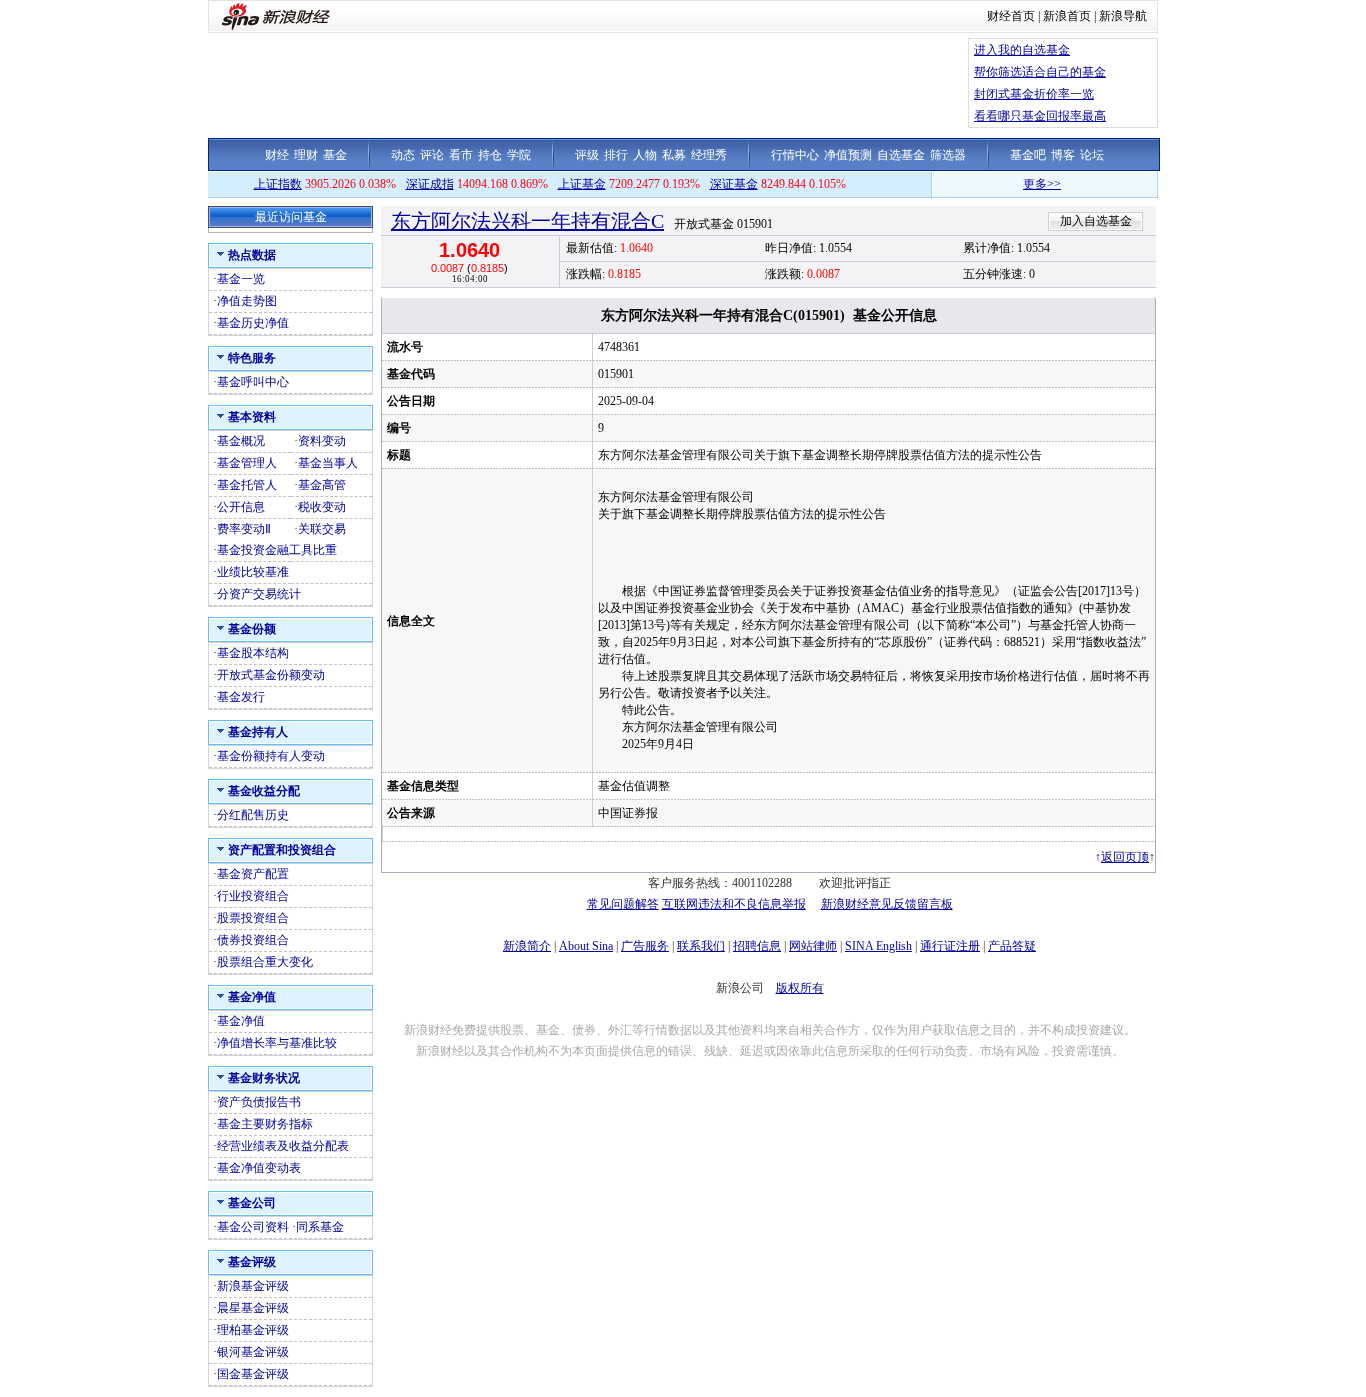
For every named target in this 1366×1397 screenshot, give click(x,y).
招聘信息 (757, 946)
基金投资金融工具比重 (277, 550)
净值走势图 (247, 301)
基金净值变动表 (259, 1168)
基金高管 (322, 485)
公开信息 (241, 507)
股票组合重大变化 (265, 962)
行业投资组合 (253, 896)
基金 (335, 155)
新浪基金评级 (253, 1286)
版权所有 (800, 988)
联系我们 (701, 946)
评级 (587, 155)
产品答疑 (1012, 946)
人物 (645, 155)
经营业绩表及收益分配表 (283, 1146)
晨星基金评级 (253, 1308)
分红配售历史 (253, 815)
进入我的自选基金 (1022, 50)
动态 (403, 155)
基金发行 (241, 697)
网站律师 (813, 946)
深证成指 (430, 184)
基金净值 (241, 1021)
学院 (519, 155)
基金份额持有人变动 (271, 756)
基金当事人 (328, 463)
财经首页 (1011, 16)
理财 (306, 155)
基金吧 (1028, 155)
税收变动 (322, 507)
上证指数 (278, 184)
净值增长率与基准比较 (277, 1043)
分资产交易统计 (259, 594)
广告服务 (645, 946)
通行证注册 (950, 946)
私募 (674, 155)
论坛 (1092, 155)
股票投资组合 (253, 918)
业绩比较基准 (253, 572)
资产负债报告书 (259, 1102)
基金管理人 (247, 463)
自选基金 (901, 155)
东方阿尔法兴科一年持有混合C (527, 221)
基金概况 (241, 441)
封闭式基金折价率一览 (1034, 94)
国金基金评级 (253, 1374)
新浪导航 (1123, 16)
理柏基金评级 (253, 1330)
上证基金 (582, 184)
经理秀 (709, 155)
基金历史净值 (253, 323)
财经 (277, 155)
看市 (461, 155)
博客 (1063, 155)
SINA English (878, 946)
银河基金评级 (253, 1352)
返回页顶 (1125, 857)
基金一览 (241, 279)
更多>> (1023, 184)
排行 (616, 155)
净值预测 (848, 155)
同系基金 (320, 1227)
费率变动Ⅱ (244, 529)
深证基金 (734, 184)
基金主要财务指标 (265, 1124)
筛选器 (948, 155)
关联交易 (322, 529)
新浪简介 (527, 946)
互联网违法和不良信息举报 (734, 904)
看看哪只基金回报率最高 (1040, 116)
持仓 (490, 155)
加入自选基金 (1096, 221)
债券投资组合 (253, 940)
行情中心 (795, 155)
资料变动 (322, 441)
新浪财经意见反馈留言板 (887, 904)
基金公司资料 (253, 1227)
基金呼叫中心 (253, 382)
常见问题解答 (623, 904)
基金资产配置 (253, 874)
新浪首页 (1067, 16)
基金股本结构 (253, 653)
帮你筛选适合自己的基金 (1040, 72)
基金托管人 (247, 485)
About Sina (586, 946)
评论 (432, 155)
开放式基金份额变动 (271, 675)
